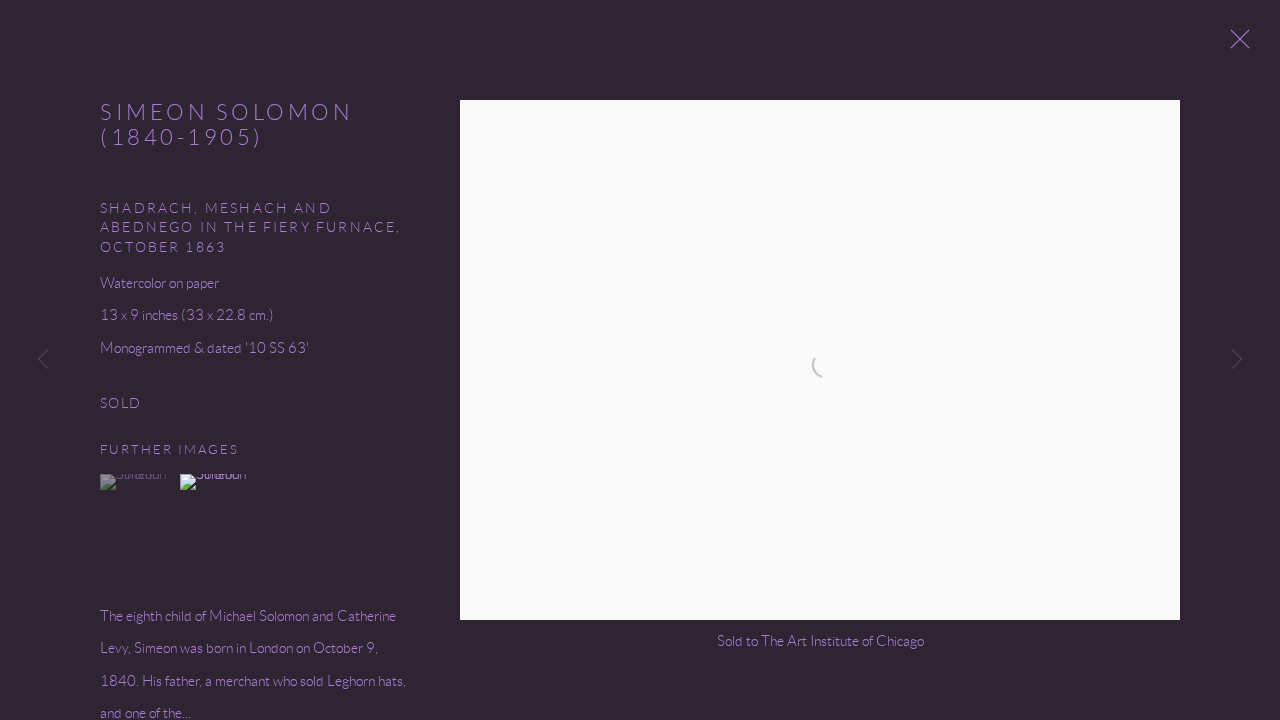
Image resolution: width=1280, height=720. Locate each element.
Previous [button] (43, 360)
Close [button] (1235, 45)
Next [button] (1237, 360)
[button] (137, 482)
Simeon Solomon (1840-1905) (226, 124)
